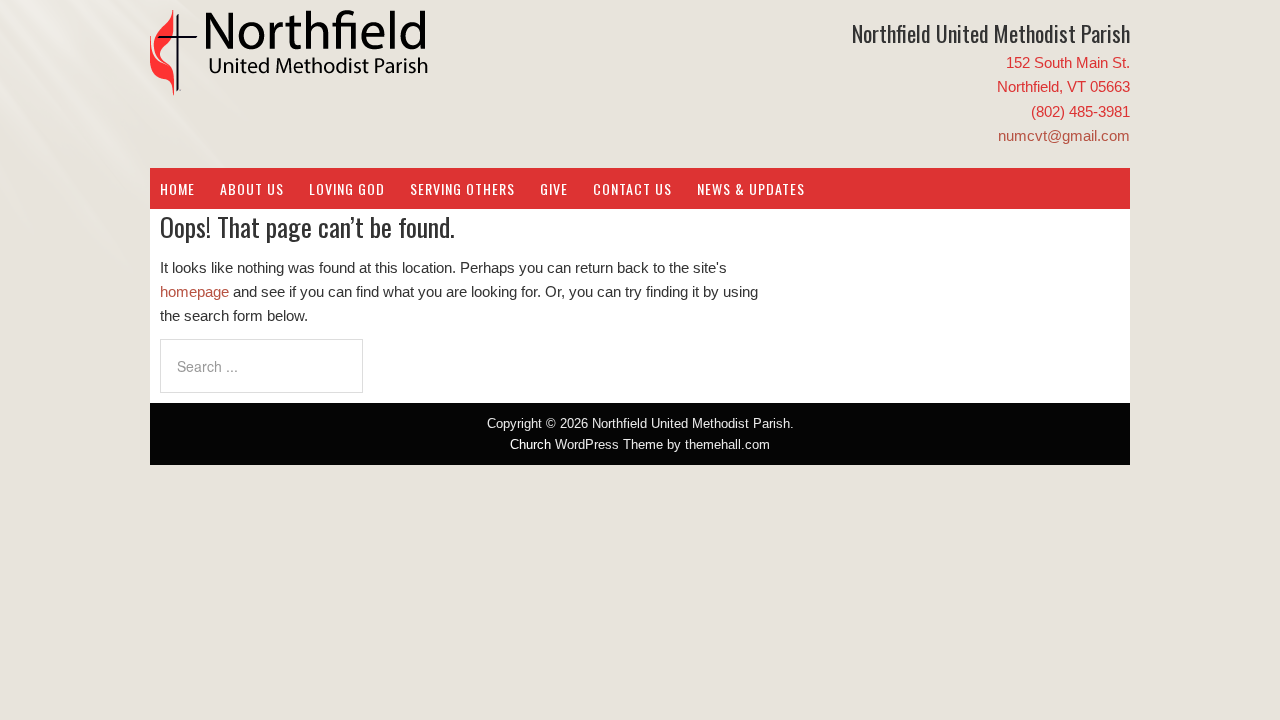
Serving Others (462, 188)
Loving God (347, 188)
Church (530, 444)
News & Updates (751, 188)
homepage (194, 291)
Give (554, 188)
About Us (252, 188)
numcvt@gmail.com (1064, 135)
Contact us (632, 188)
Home (177, 188)
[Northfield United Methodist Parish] (290, 80)
